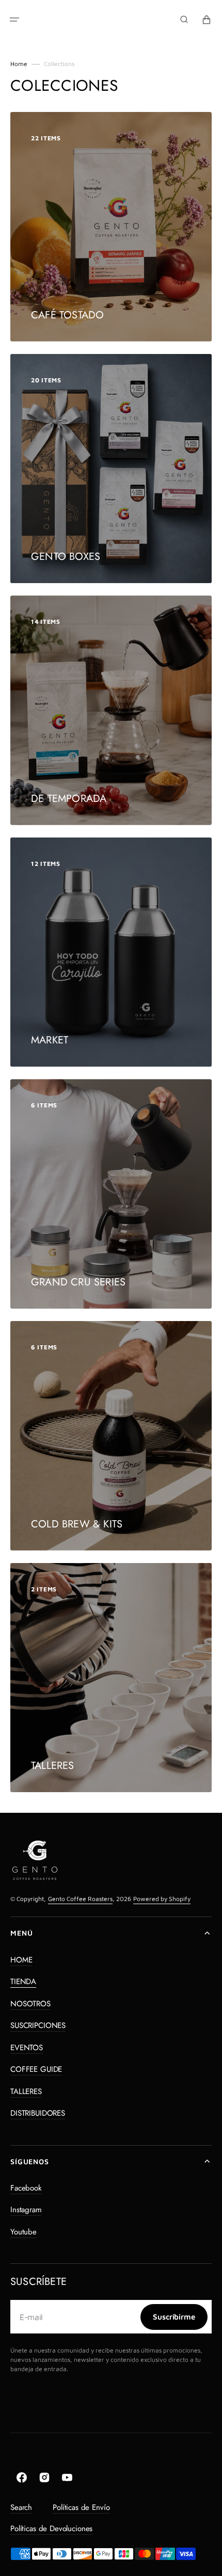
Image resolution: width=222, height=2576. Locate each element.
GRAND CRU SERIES (78, 1282)
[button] (14, 20)
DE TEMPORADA (69, 799)
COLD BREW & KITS (77, 1524)
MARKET (50, 1040)
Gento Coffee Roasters (80, 1899)
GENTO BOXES (66, 557)
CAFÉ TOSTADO (67, 315)
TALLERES (53, 1766)
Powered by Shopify (162, 1899)
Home (19, 64)
